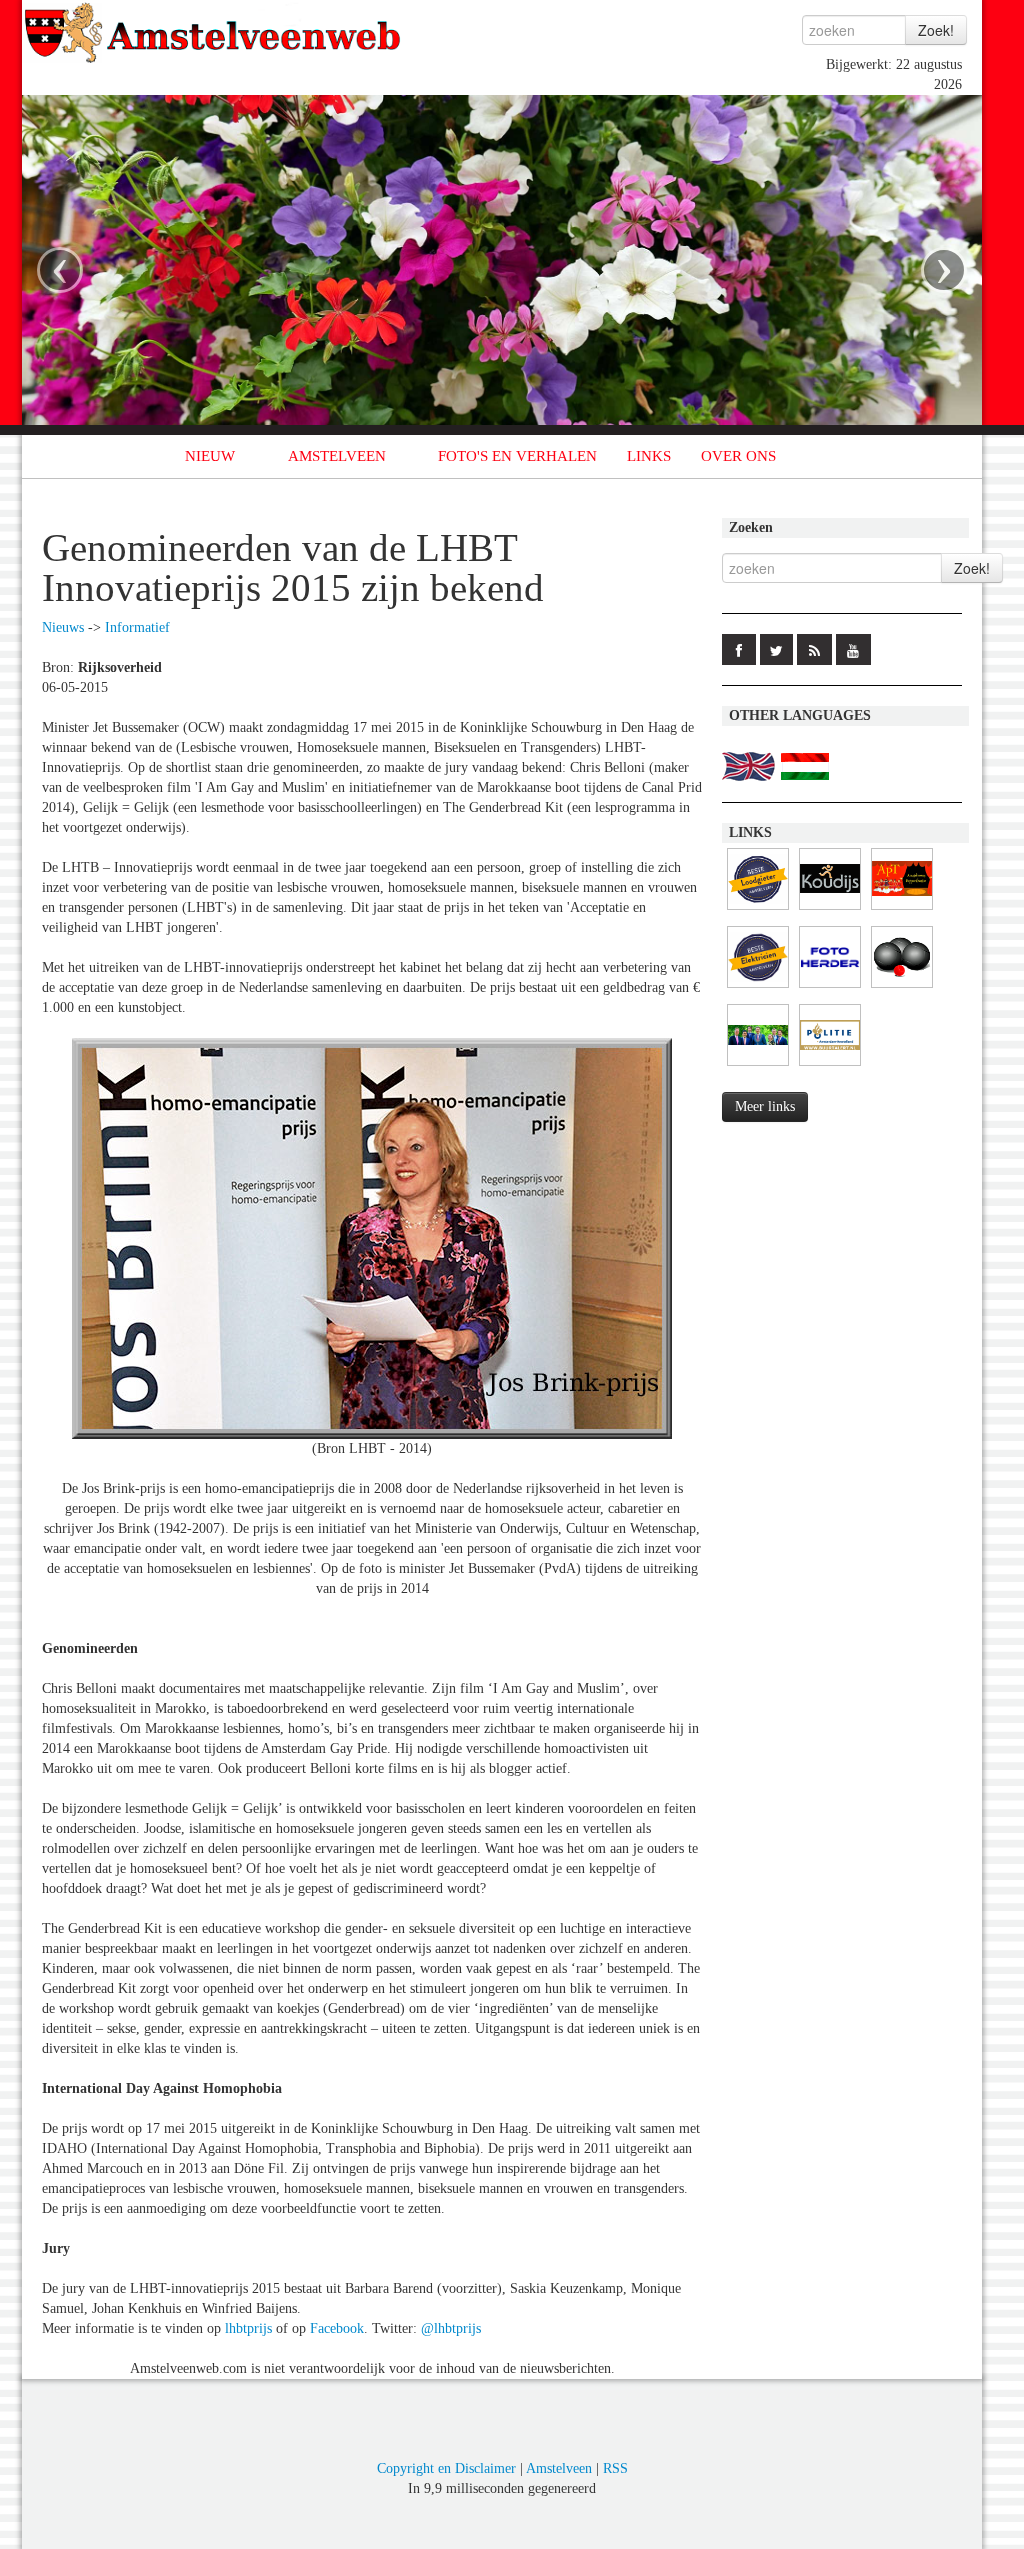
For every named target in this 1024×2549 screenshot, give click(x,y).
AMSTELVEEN (337, 456)
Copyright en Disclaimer (446, 2468)
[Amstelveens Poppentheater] (902, 910)
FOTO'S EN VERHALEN (517, 456)
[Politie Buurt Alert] (830, 1066)
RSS (615, 2468)
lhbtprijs (248, 2328)
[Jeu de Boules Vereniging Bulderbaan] (902, 988)
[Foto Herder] (830, 988)
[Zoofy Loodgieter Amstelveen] (758, 910)
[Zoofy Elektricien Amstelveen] (758, 988)
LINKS (649, 456)
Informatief (137, 627)
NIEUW (210, 456)
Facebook (337, 2328)
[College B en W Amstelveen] (758, 1066)
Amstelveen (559, 2468)
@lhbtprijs (451, 2328)
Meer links (765, 1106)
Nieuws (63, 627)
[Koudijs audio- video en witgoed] (830, 910)
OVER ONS (738, 456)
